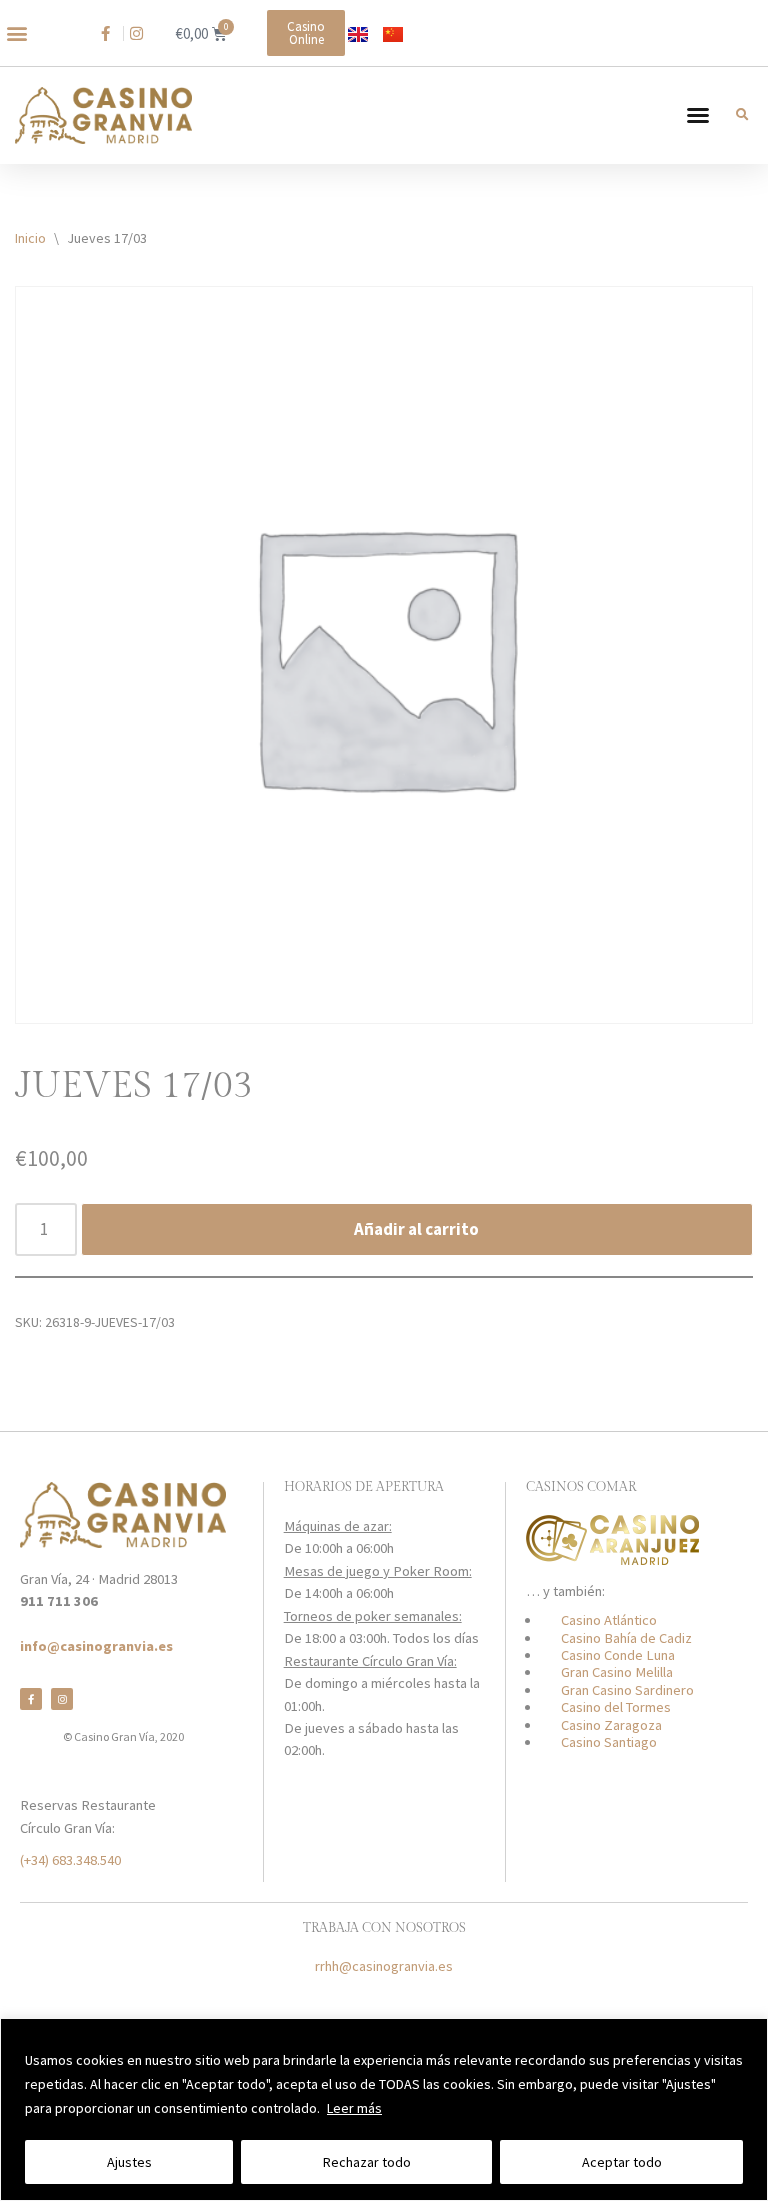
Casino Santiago (609, 1742)
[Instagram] (62, 1699)
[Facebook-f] (31, 1699)
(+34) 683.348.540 (70, 1860)
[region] (384, 2109)
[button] (16, 33)
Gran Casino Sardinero (627, 1690)
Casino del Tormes (616, 1707)
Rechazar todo (367, 2162)
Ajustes (129, 2162)
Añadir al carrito (416, 1229)
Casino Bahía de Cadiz (626, 1638)
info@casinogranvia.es (96, 1646)
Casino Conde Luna (618, 1655)
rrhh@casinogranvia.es (384, 1966)
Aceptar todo (622, 2162)
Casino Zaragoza (611, 1725)
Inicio (30, 238)
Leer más (354, 2108)
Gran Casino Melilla (617, 1672)
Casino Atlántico (609, 1620)
